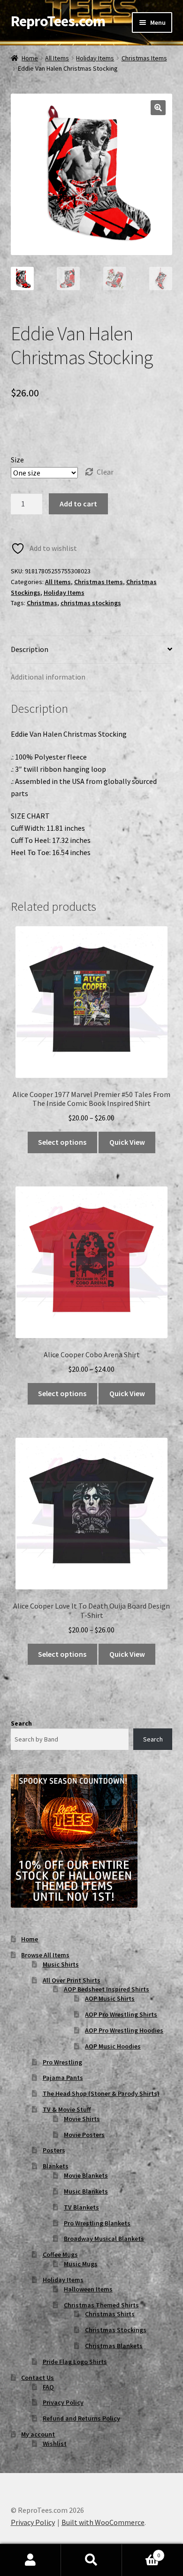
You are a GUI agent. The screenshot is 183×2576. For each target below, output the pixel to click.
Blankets (56, 2166)
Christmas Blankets (114, 2346)
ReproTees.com (58, 21)
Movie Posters (84, 2135)
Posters (54, 2150)
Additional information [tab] (48, 677)
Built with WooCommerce (103, 2522)
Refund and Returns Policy (81, 2418)
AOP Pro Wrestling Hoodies (124, 2030)
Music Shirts (61, 1964)
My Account (30, 2560)
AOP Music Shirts (110, 1998)
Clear (105, 472)
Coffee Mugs (60, 2254)
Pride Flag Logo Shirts (75, 2362)
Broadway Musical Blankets (104, 2239)
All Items (57, 58)
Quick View (127, 1142)
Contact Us (38, 2378)
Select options (62, 1142)
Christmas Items (144, 58)
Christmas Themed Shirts (101, 2305)
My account (38, 2434)
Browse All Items (45, 1955)
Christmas (42, 603)
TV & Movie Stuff (67, 2109)
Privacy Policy (63, 2402)
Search (21, 1723)
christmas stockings (91, 603)
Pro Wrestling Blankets (97, 2223)
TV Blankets (81, 2207)
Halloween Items (88, 2289)
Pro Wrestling (62, 2062)
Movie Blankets (86, 2175)
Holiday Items (95, 58)
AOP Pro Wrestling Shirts (121, 2014)
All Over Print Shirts (72, 1980)
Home (30, 58)
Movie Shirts (82, 2119)
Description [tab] (30, 649)
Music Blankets (86, 2191)
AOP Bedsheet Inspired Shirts (107, 1989)
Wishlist (55, 2444)
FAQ (48, 2387)
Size (17, 460)
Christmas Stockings (116, 2330)
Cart (141, 2552)
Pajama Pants (63, 2078)
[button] (158, 108)
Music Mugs (81, 2264)
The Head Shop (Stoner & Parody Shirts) (101, 2093)
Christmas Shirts (110, 2314)
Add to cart (78, 504)
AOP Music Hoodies (113, 2046)
